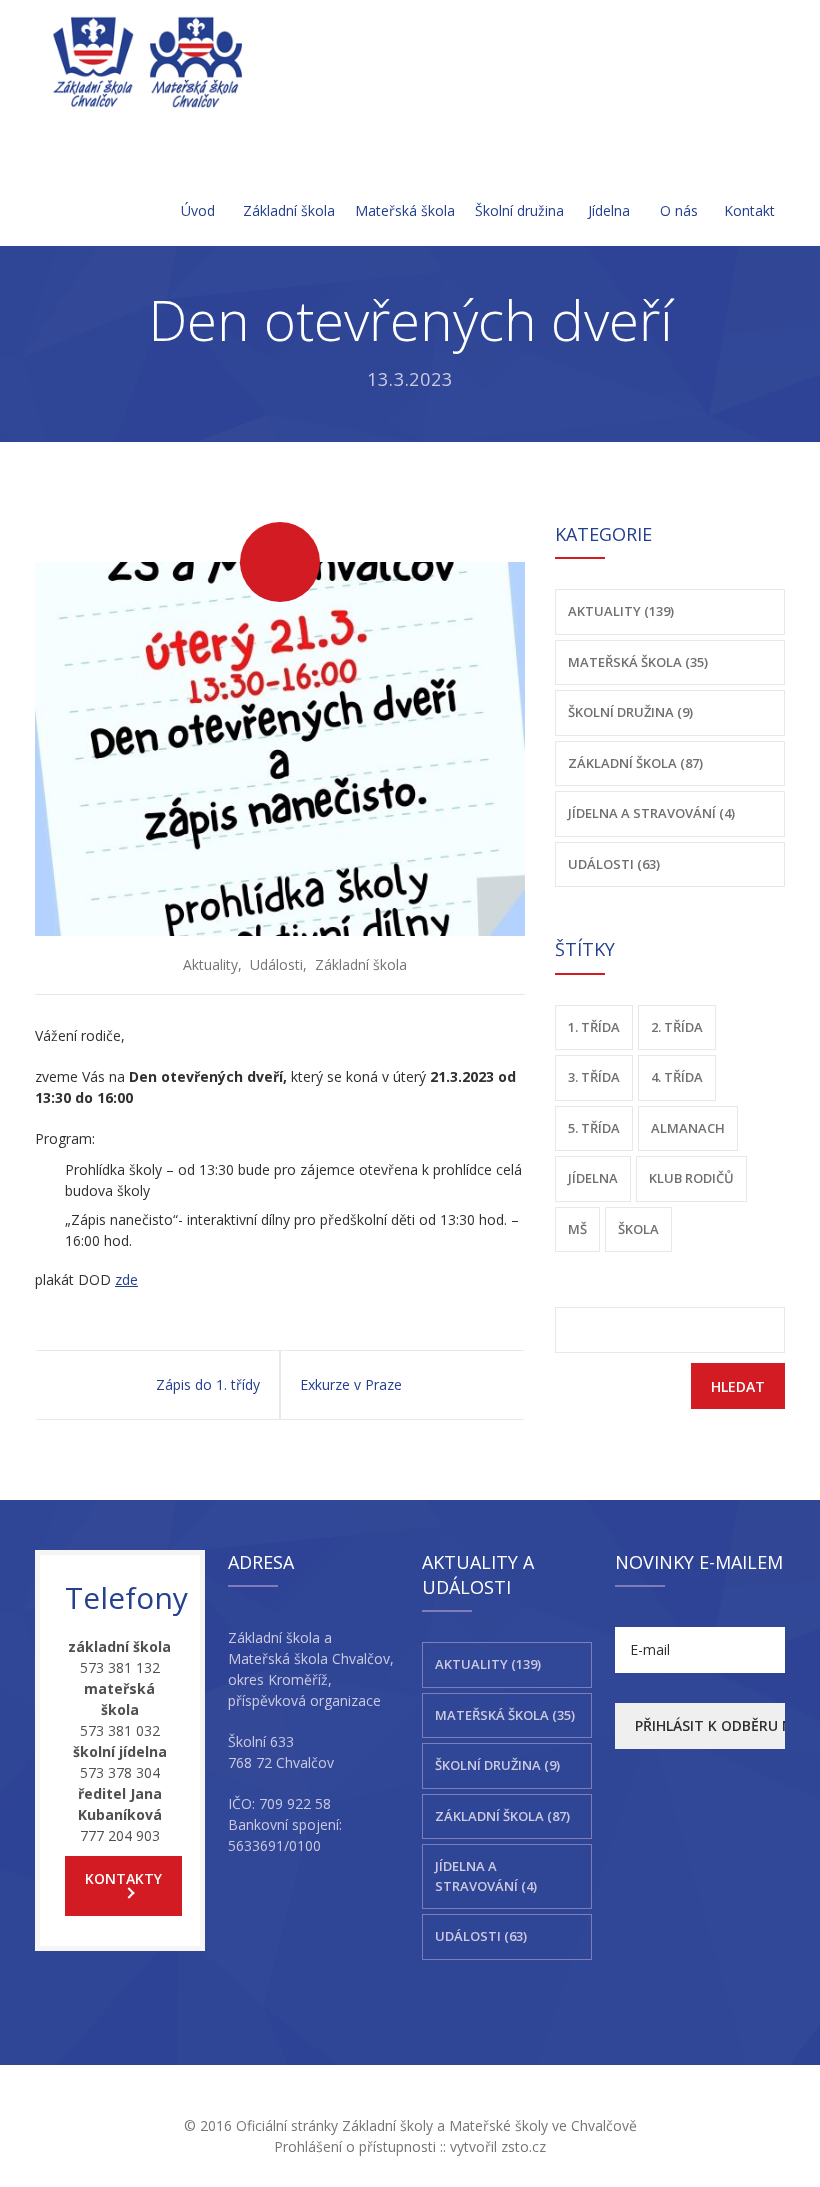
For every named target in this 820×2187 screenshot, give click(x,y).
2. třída (677, 1027)
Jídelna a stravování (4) (651, 813)
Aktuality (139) (621, 611)
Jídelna (609, 210)
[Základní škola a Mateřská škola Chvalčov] (149, 61)
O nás (679, 210)
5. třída (594, 1128)
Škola (638, 1229)
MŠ (577, 1229)
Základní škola (289, 210)
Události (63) (614, 864)
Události (276, 964)
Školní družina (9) (630, 712)
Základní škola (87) (635, 763)
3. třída (594, 1077)
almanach (688, 1128)
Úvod (198, 210)
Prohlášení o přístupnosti (355, 2146)
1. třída (594, 1027)
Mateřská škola (405, 210)
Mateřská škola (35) (638, 662)
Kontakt (749, 210)
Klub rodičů (691, 1178)
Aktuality (210, 964)
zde (126, 1279)
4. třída (677, 1077)
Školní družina (519, 210)
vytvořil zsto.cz (498, 2146)
